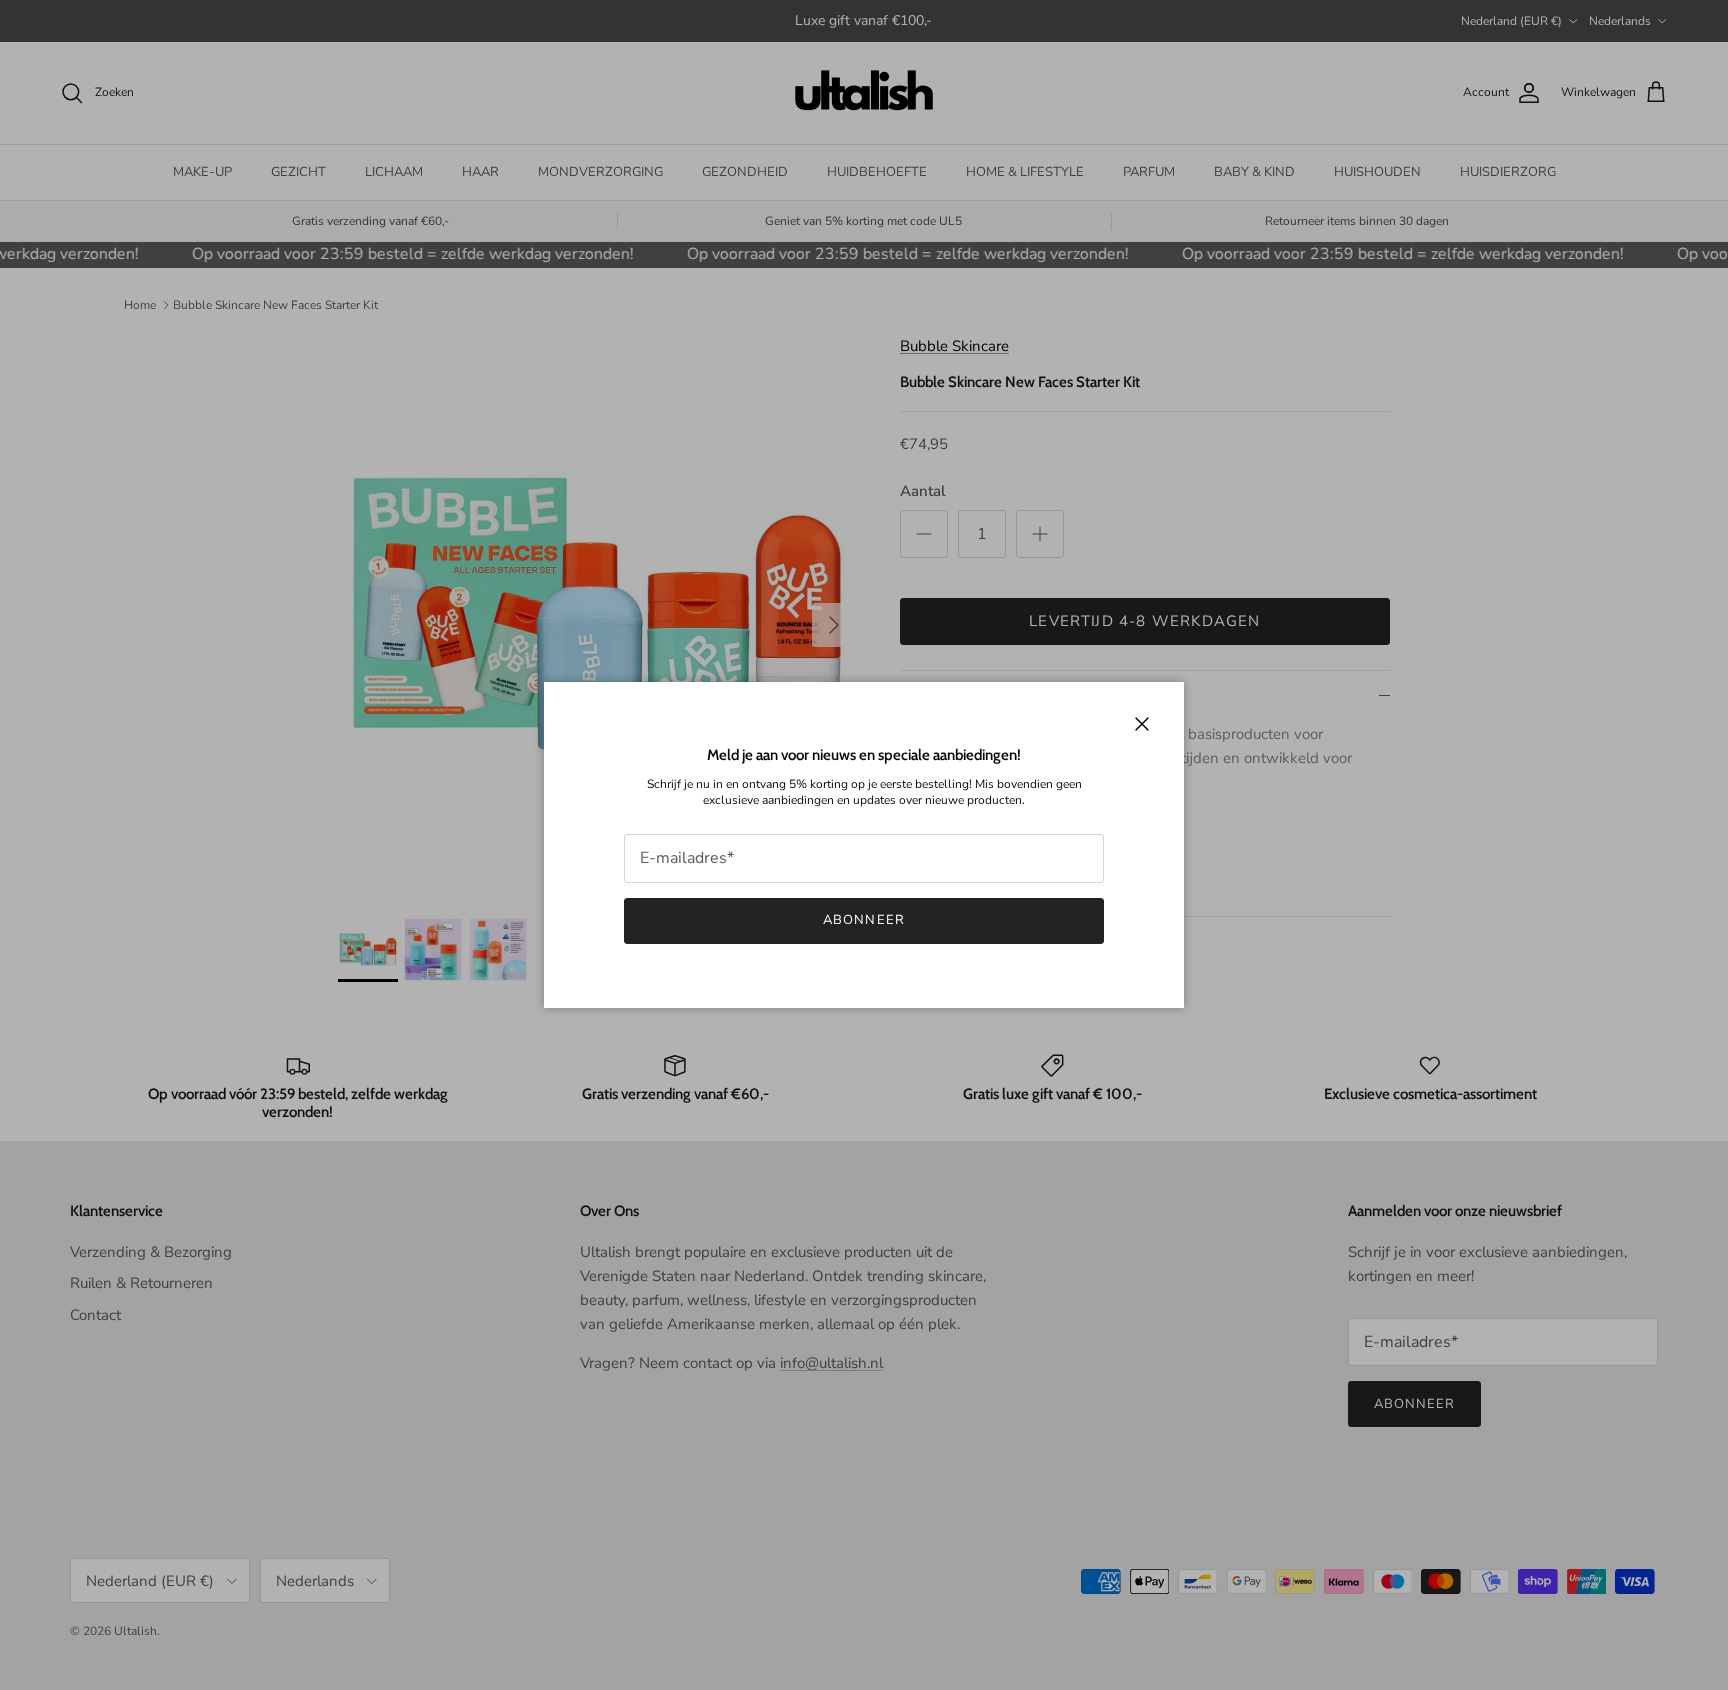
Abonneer (863, 920)
